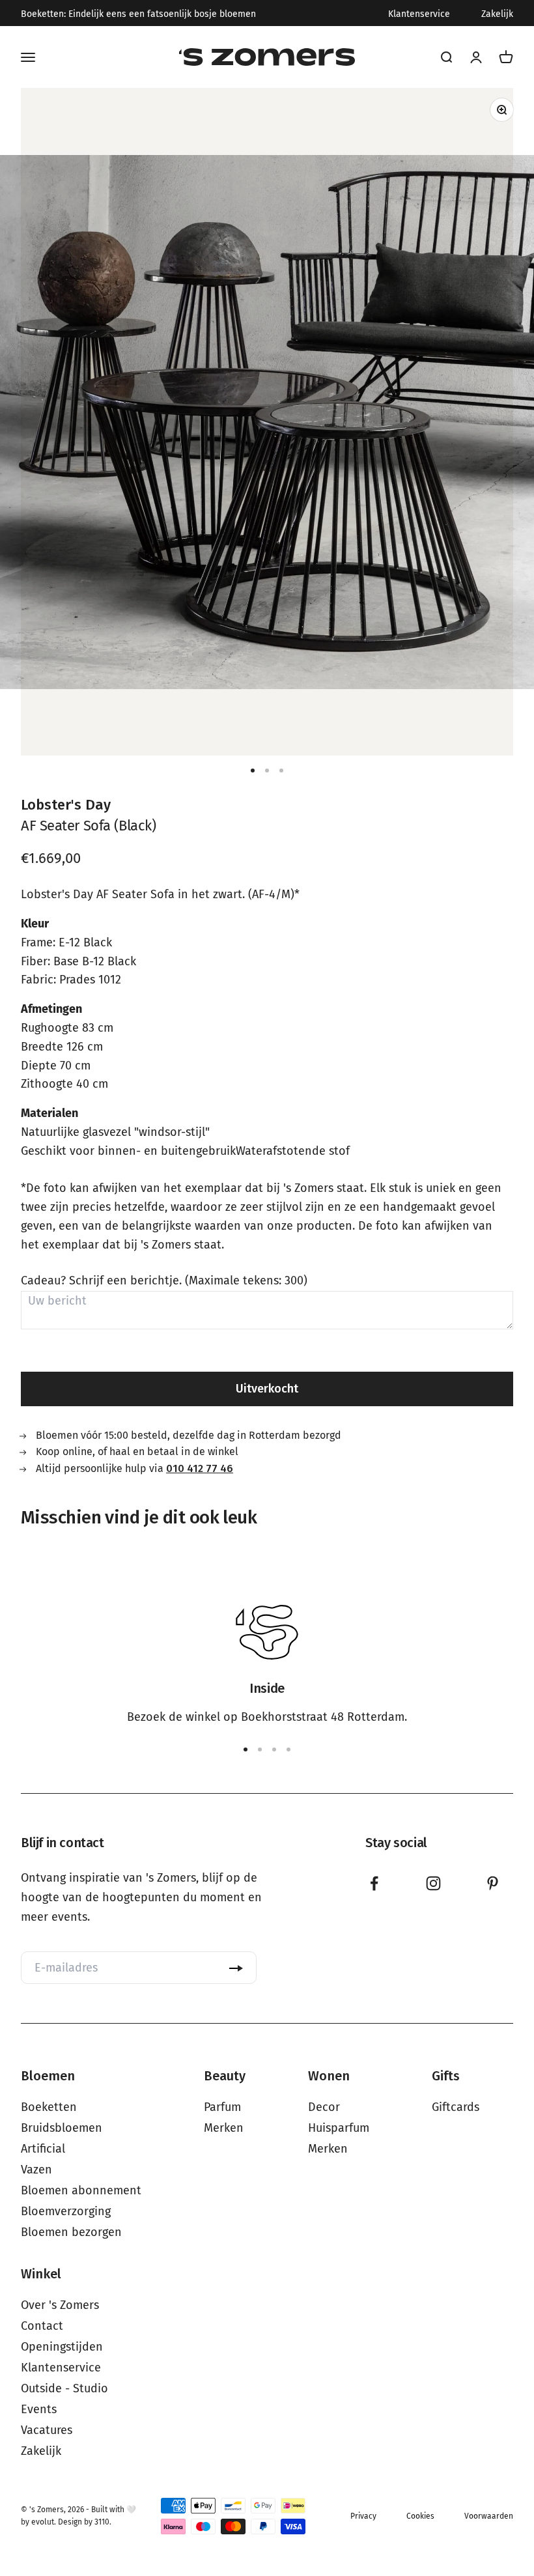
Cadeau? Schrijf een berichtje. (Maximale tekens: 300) (164, 1281)
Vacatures (47, 2430)
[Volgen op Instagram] (433, 1883)
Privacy (363, 2516)
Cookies (420, 2516)
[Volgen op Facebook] (374, 1883)
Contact (42, 2326)
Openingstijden (62, 2347)
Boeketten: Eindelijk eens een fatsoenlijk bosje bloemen (138, 14)
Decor (324, 2107)
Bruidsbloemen (62, 2128)
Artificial (43, 2149)
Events (39, 2409)
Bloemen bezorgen (71, 2232)
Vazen (36, 2170)
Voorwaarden (489, 2516)
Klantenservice (419, 14)
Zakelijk (497, 14)
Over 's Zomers (60, 2305)
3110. (103, 2522)
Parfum (222, 2107)
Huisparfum (339, 2128)
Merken (224, 2128)
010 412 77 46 (200, 1468)
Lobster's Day (66, 805)
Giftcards (456, 2107)
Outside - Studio (64, 2388)
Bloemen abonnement (81, 2190)
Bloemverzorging (66, 2211)
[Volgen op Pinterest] (493, 1883)
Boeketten (49, 2107)
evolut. (44, 2522)
